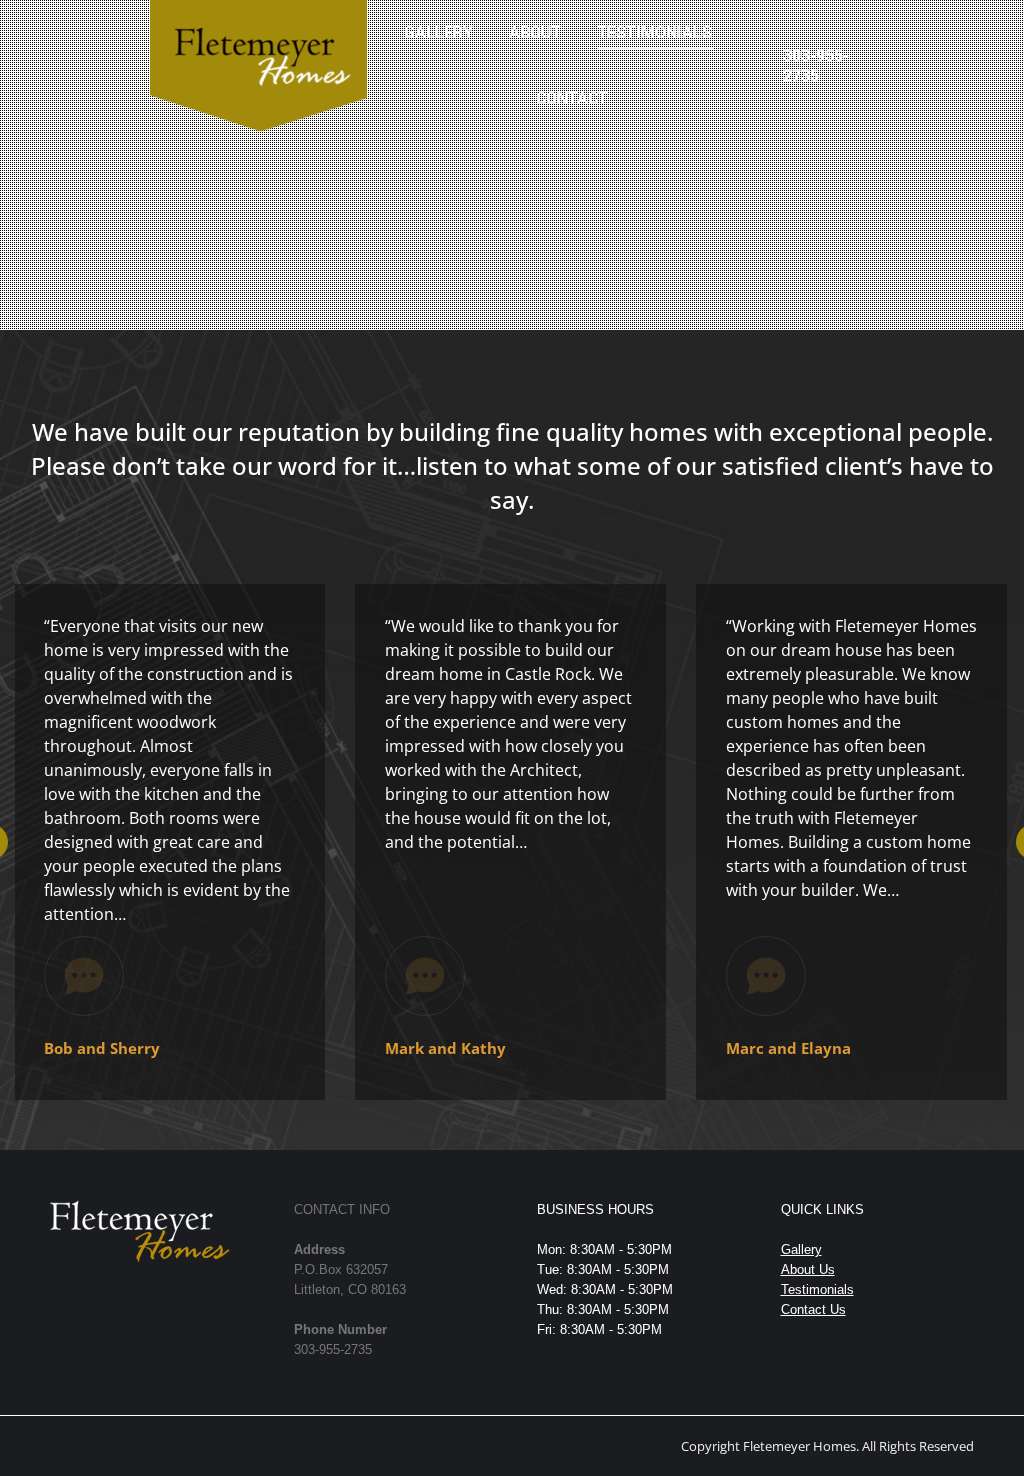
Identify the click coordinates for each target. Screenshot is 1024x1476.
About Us (808, 1269)
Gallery (801, 1249)
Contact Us (813, 1309)
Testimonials (817, 1289)
